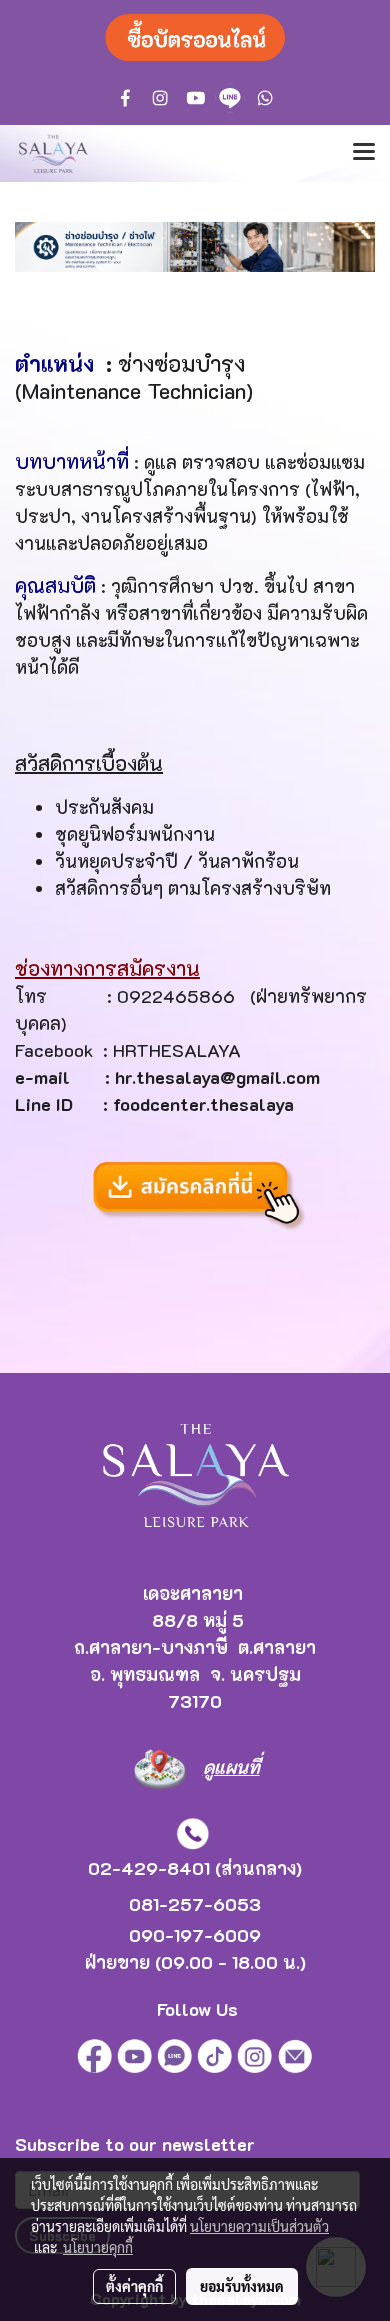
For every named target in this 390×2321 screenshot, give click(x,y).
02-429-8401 (149, 1868)
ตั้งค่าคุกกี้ (134, 2286)
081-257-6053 (195, 1904)
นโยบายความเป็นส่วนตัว (259, 2226)
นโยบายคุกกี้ (98, 2247)
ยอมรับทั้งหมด (242, 2286)
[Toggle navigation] (364, 153)
